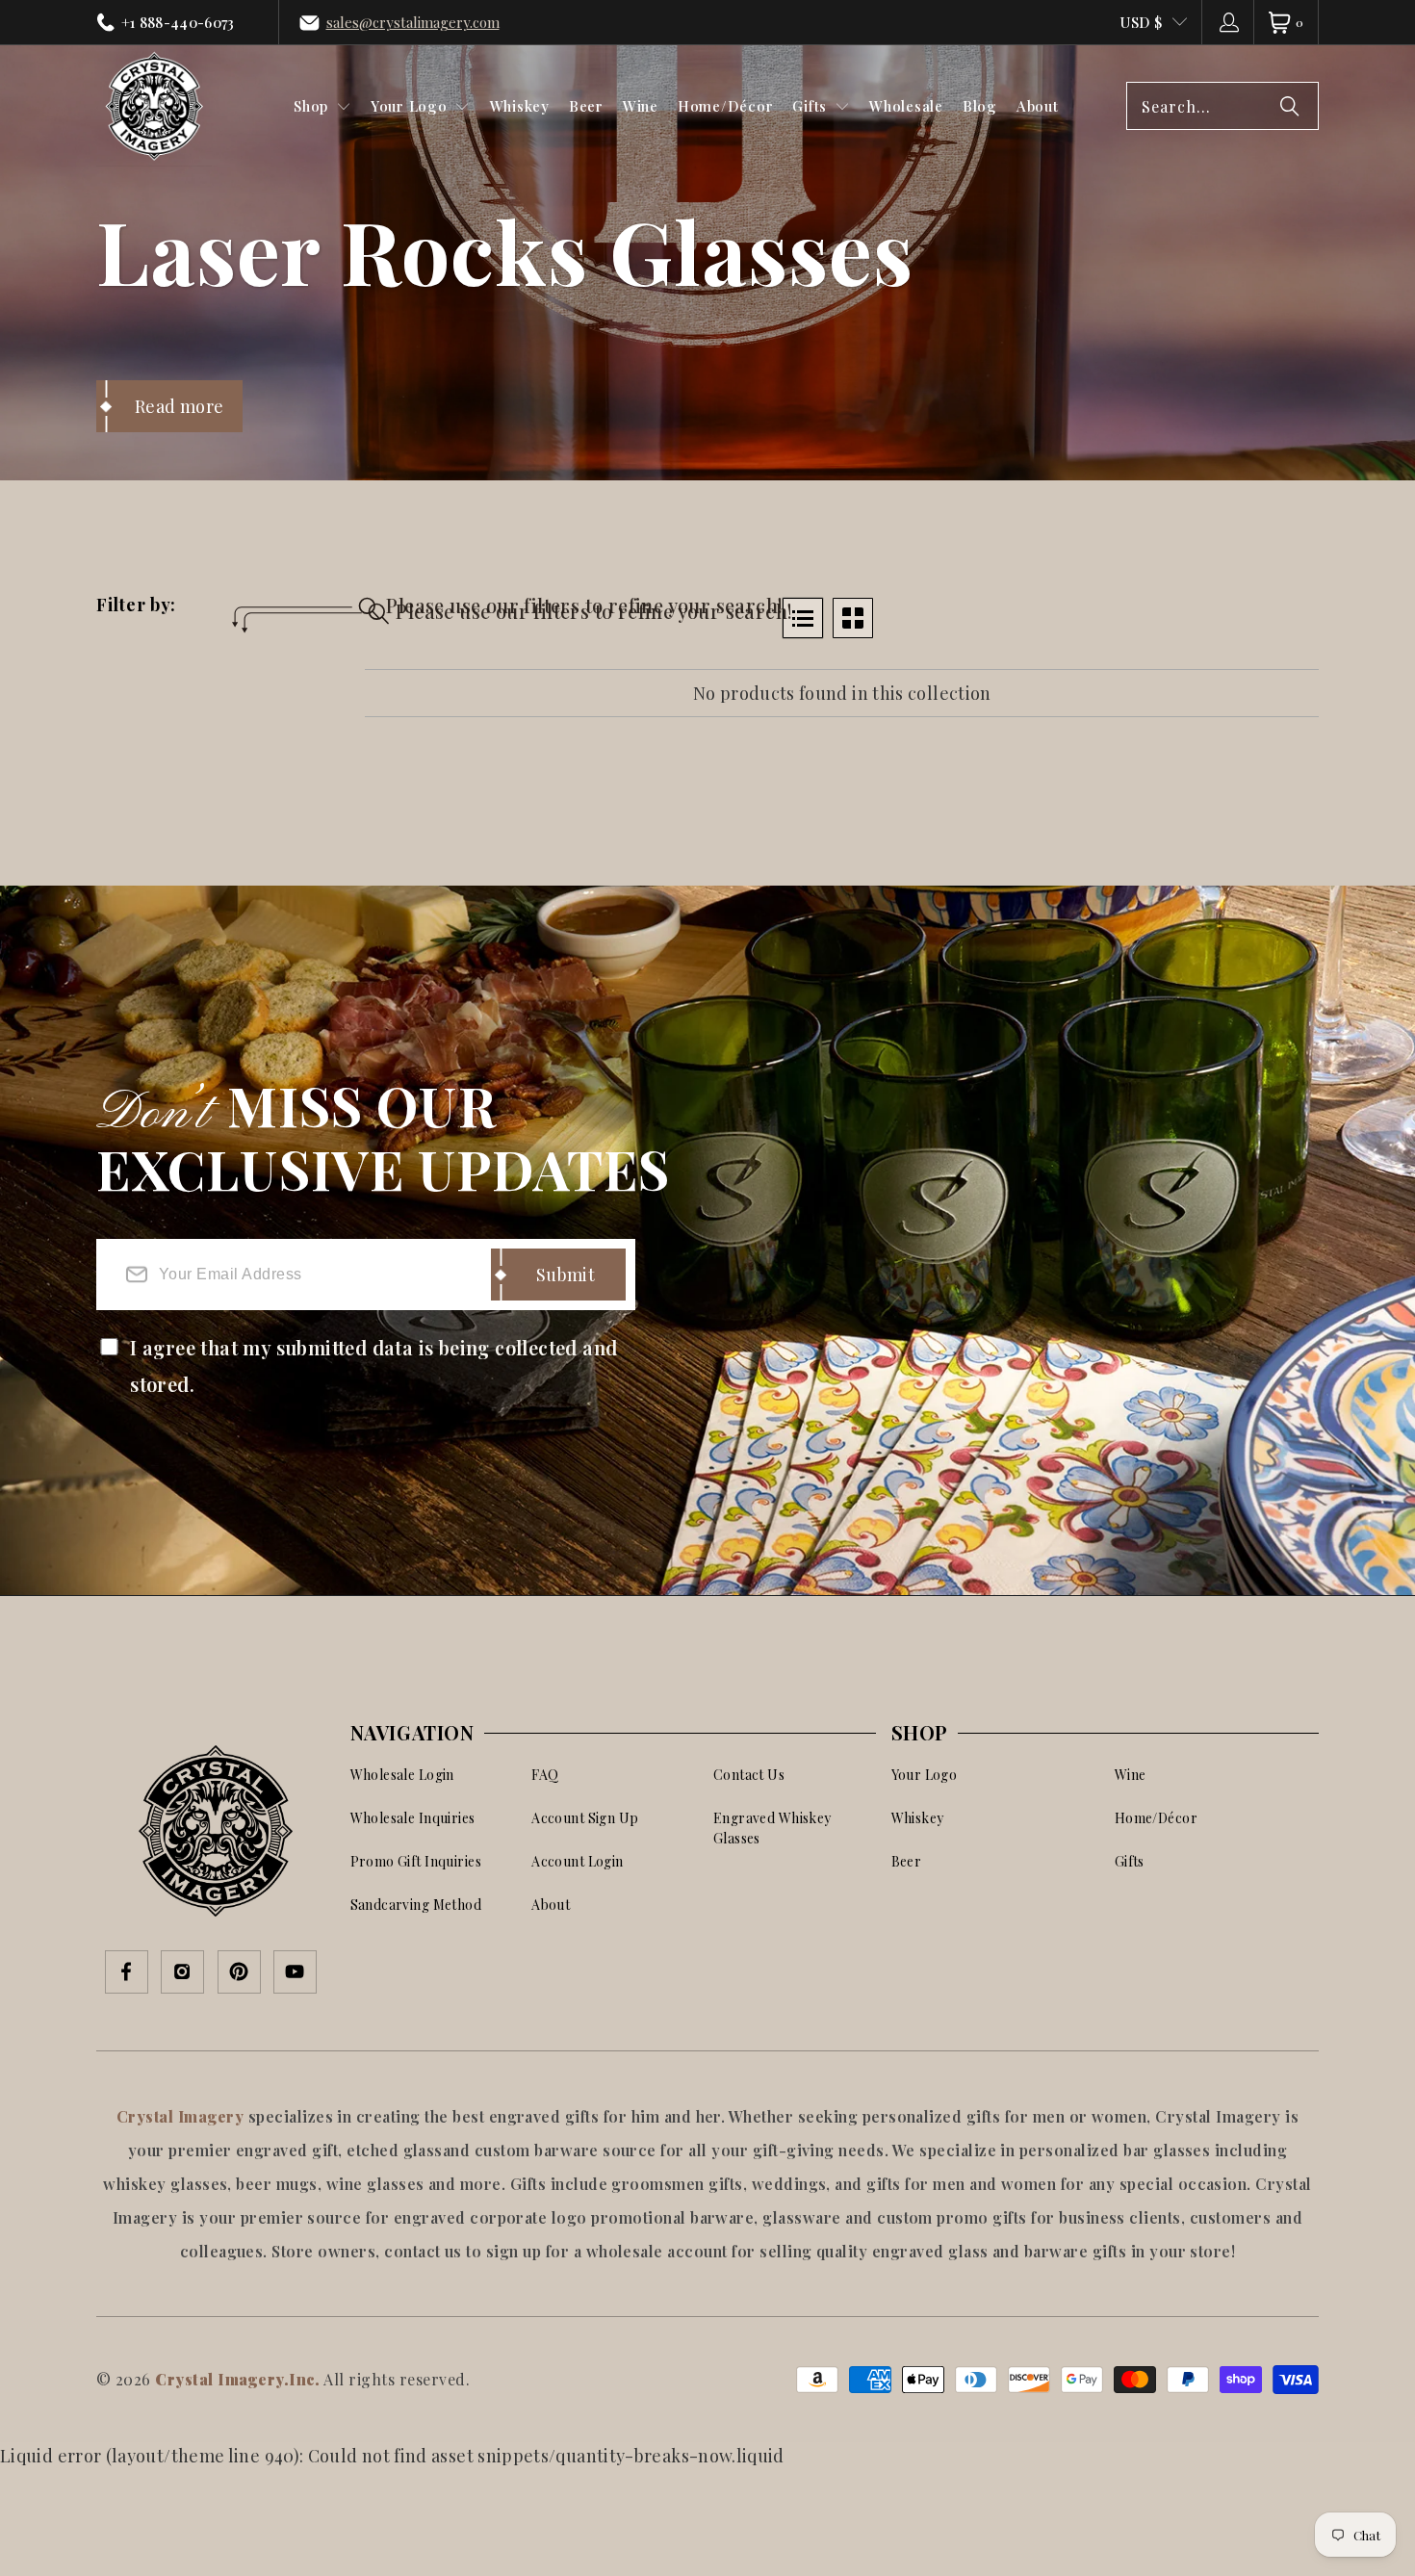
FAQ (545, 1775)
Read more (179, 406)
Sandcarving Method (416, 1905)
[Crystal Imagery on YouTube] (295, 1973)
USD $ (1141, 22)
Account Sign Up (585, 1818)
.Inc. (302, 2379)
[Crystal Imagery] (154, 106)
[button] (322, 106)
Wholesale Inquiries (413, 1818)
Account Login (577, 1861)
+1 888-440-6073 (178, 22)
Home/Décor (1156, 1818)
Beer (907, 1861)
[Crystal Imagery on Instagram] (182, 1973)
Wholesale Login (402, 1775)
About (551, 1905)
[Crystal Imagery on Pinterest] (239, 1973)
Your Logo (925, 1775)
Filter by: (136, 606)
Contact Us (749, 1775)
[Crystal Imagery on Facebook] (127, 1973)
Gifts (1130, 1861)
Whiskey (918, 1818)
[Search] (1290, 106)
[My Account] (1228, 22)
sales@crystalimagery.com (413, 22)
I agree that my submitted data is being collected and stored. (373, 1365)
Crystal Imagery (182, 2116)
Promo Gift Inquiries (416, 1861)
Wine (1131, 1775)
